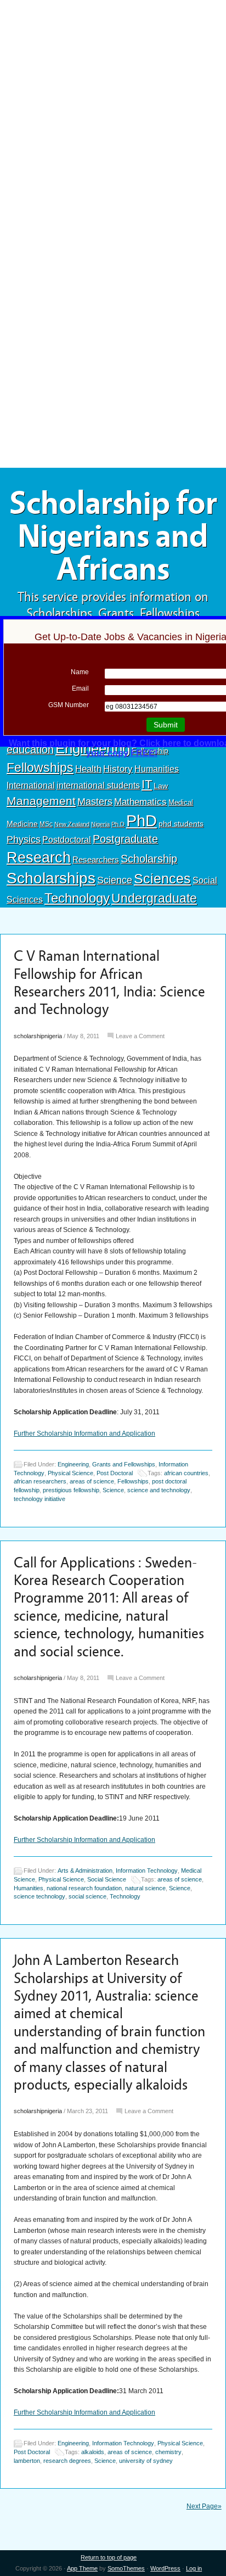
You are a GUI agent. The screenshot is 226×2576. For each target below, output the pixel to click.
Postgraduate (125, 839)
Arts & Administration (85, 1871)
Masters (95, 801)
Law (161, 786)
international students (98, 785)
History (118, 769)
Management (41, 801)
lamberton (27, 2461)
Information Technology (147, 1871)
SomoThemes (126, 2568)
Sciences (162, 879)
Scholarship (149, 859)
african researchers (40, 1481)
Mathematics (140, 802)
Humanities (157, 769)
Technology (77, 898)
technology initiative (39, 1499)
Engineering (73, 1464)
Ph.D (118, 824)
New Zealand (72, 824)
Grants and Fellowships (124, 1464)
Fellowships (40, 768)
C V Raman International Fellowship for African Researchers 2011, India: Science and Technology (109, 983)
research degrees (67, 2461)
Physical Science (70, 1473)
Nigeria (100, 824)
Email (80, 688)
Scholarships (51, 878)
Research (39, 857)
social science (87, 1897)
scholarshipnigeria (38, 1036)
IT (147, 784)
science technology (39, 1897)
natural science (145, 1888)
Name (80, 672)
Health (88, 769)
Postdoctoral (67, 840)
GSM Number (69, 705)
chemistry (168, 2452)
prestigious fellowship (71, 1490)
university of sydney (146, 2461)
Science (115, 880)
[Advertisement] (113, 81)
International (31, 785)
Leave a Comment (140, 1036)
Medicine (22, 824)
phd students (181, 824)
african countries (186, 1473)
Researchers (96, 860)
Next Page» (204, 2506)
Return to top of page (109, 2557)
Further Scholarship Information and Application (84, 1433)
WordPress (165, 2568)
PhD (142, 821)
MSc (46, 824)
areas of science (92, 1481)
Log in (194, 2568)
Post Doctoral (115, 1473)
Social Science (107, 1879)
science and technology (159, 1490)
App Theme (82, 2568)
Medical (181, 802)
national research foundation (84, 1888)
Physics (24, 839)
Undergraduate (154, 898)
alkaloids (93, 2452)
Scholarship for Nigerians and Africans (113, 536)
